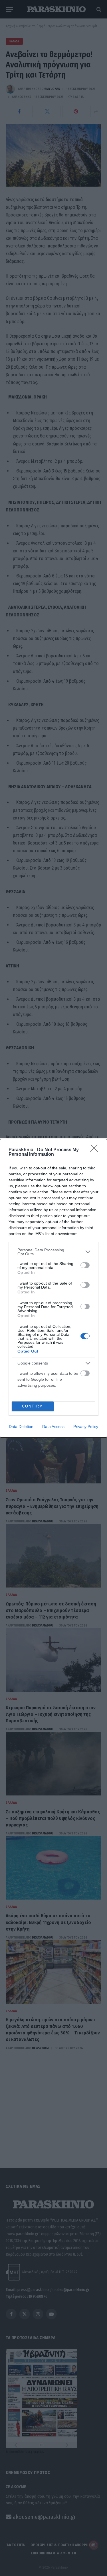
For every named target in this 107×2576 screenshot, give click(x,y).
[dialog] (53, 1288)
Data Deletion (21, 1427)
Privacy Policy (86, 1427)
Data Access (53, 1427)
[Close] (96, 1150)
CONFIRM (33, 1406)
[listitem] (53, 1252)
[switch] (85, 1265)
